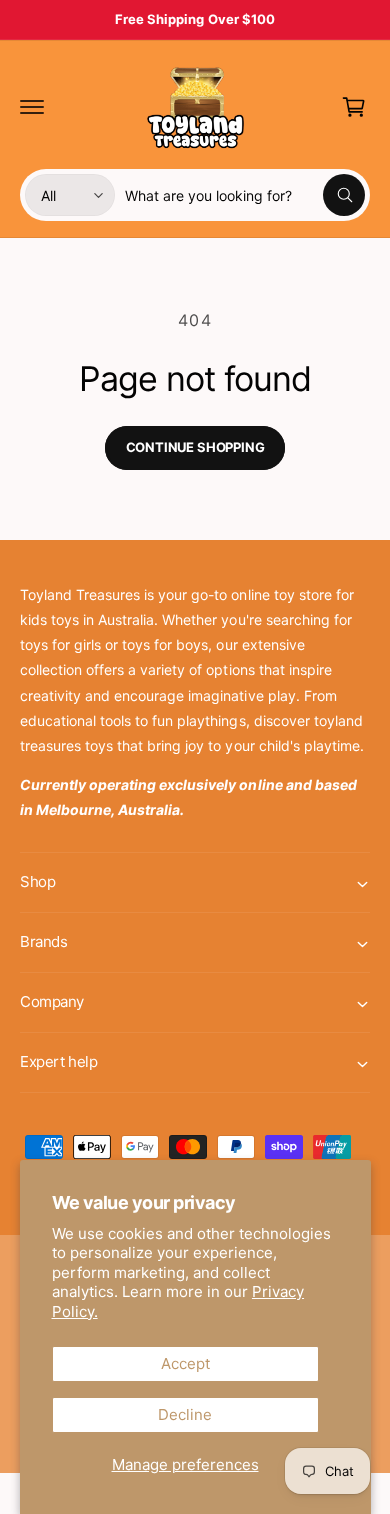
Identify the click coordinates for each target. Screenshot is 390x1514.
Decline (185, 1414)
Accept (185, 1363)
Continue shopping (195, 447)
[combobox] (245, 195)
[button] (32, 107)
